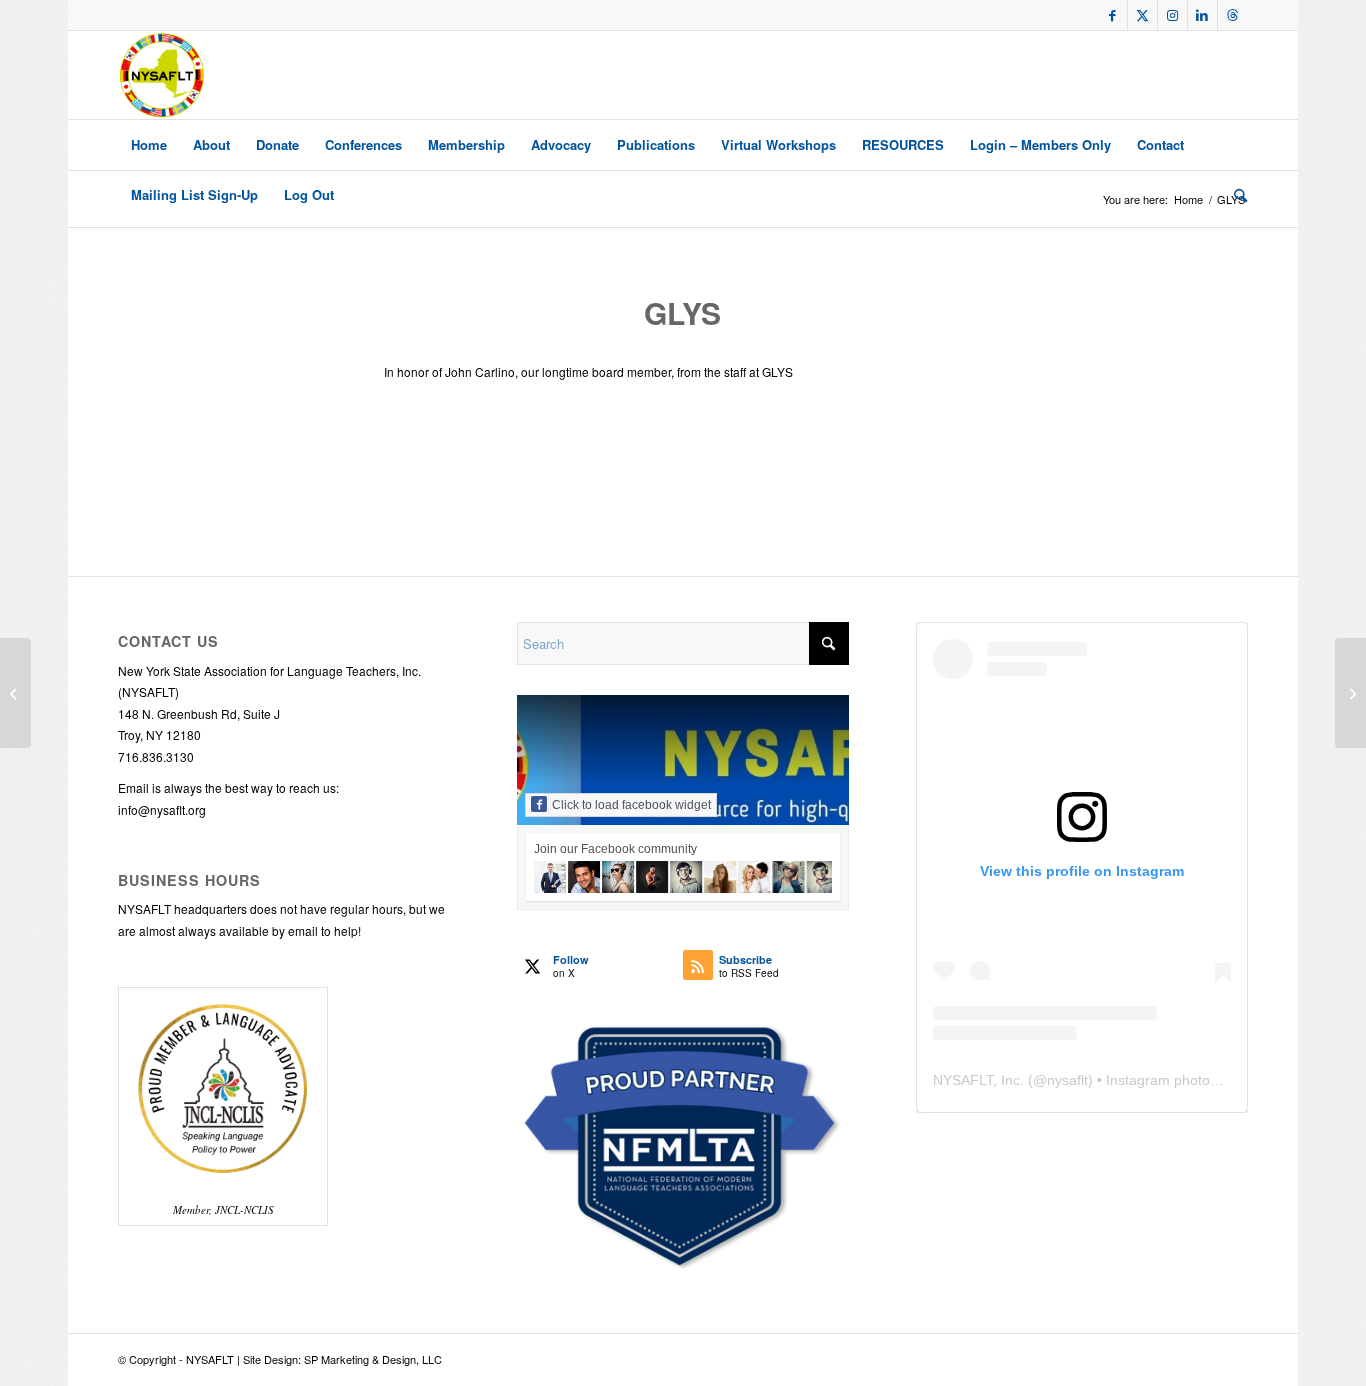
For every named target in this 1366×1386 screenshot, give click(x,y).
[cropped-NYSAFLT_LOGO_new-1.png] (162, 75)
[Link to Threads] (1233, 15)
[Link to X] (1142, 15)
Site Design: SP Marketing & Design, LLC (342, 1359)
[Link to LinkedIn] (1202, 15)
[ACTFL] (15, 693)
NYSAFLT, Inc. (978, 1080)
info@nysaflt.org (162, 809)
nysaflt (1067, 1080)
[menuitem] (149, 145)
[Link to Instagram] (1172, 15)
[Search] (1234, 195)
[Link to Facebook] (1112, 15)
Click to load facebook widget (631, 805)
